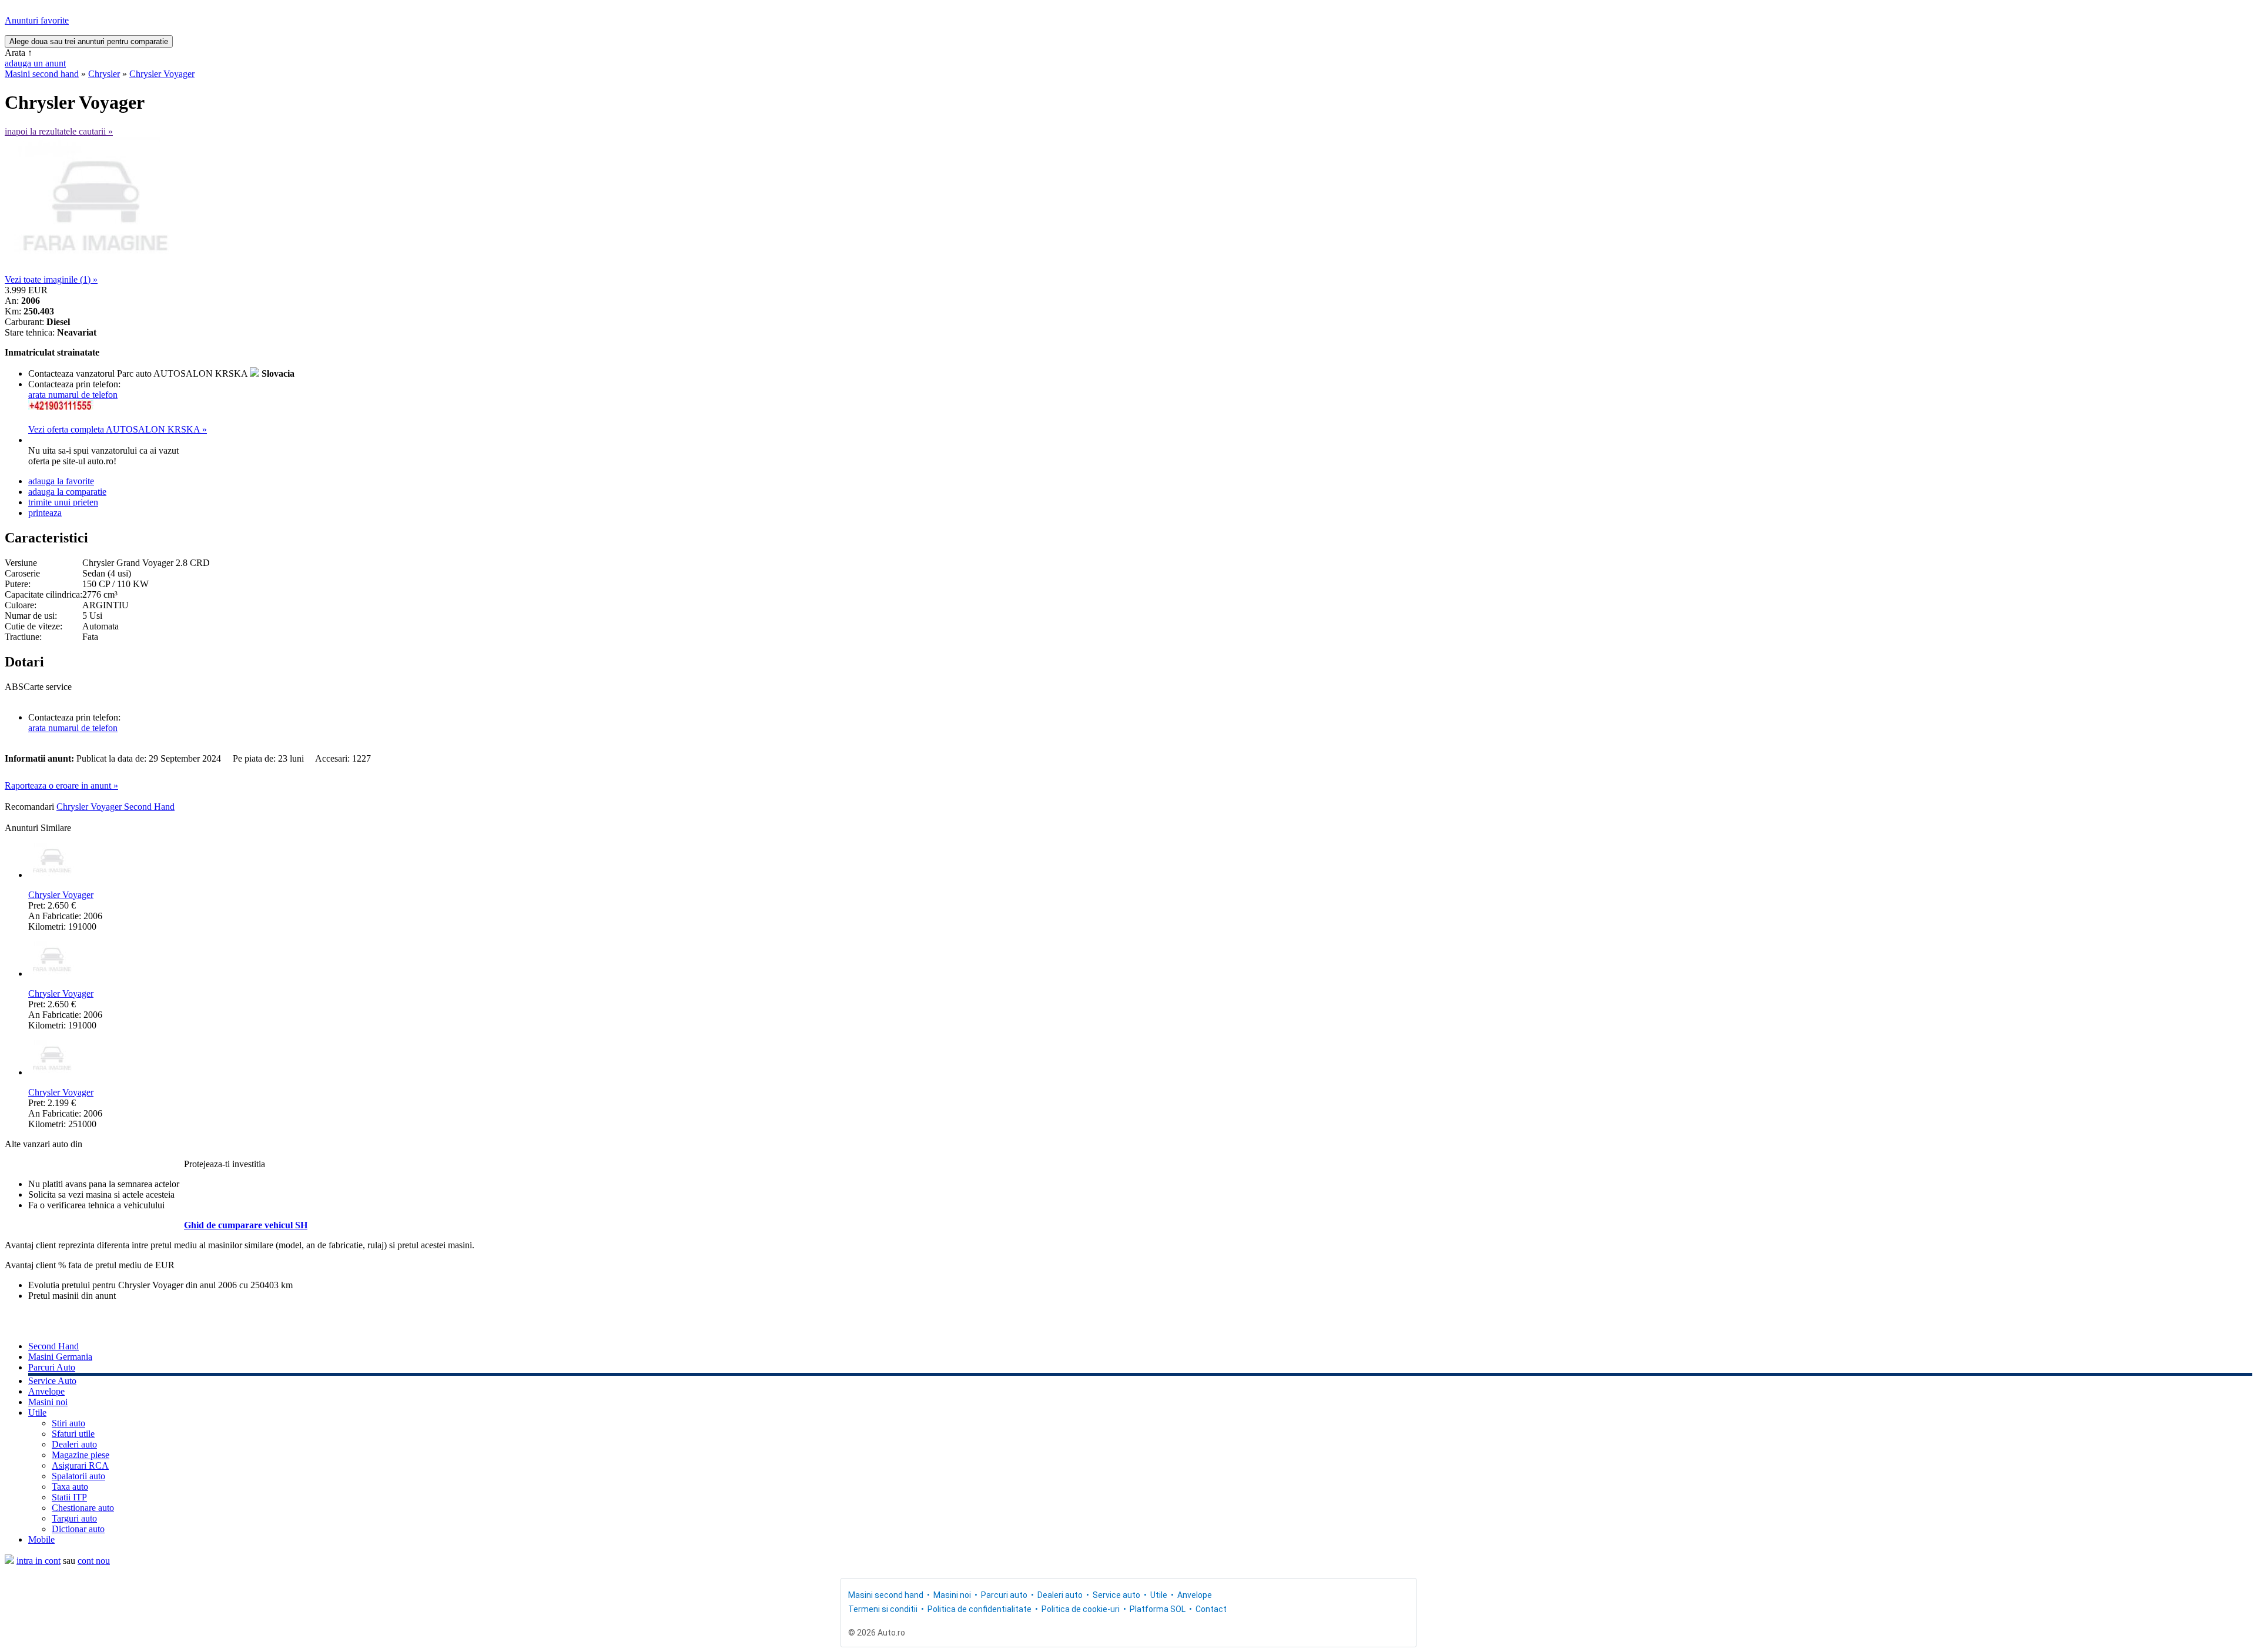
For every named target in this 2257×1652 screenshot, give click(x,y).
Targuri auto (74, 1518)
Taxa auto (70, 1487)
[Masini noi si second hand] (9, 1561)
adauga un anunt (35, 63)
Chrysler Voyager (162, 74)
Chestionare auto (83, 1508)
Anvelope (46, 1391)
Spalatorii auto (78, 1476)
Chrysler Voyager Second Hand (115, 807)
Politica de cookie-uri (1081, 1609)
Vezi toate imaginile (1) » (51, 279)
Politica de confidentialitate (980, 1609)
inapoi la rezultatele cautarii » (59, 131)
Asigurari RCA (80, 1465)
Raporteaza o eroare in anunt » (61, 785)
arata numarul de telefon (73, 395)
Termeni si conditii (883, 1609)
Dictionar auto (78, 1529)
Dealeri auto (74, 1444)
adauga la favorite (61, 481)
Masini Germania (60, 1357)
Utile (37, 1413)
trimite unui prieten (63, 502)
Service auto (1116, 1595)
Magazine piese (81, 1455)
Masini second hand (42, 74)
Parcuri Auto (52, 1367)
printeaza (45, 513)
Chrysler (104, 74)
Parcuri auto (1004, 1595)
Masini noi (48, 1402)
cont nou (94, 1561)
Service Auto (52, 1381)
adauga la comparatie (67, 492)
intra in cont (38, 1561)
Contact (1211, 1609)
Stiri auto (68, 1423)
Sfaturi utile (73, 1434)
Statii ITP (69, 1497)
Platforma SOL (1158, 1609)
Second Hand (53, 1346)
